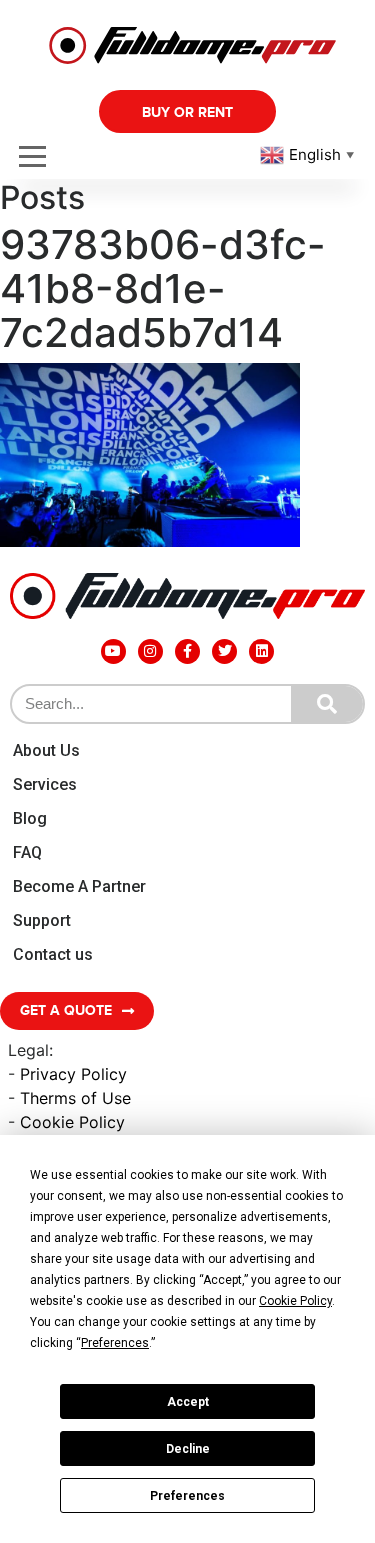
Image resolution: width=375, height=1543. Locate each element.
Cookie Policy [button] (295, 1301)
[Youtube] (113, 651)
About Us (46, 750)
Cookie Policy (72, 1122)
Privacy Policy (73, 1074)
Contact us (53, 954)
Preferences (187, 1496)
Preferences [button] (115, 1343)
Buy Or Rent (187, 112)
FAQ (27, 852)
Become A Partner (79, 886)
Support (42, 920)
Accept (188, 1402)
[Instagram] (150, 651)
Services (45, 784)
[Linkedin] (261, 651)
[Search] (327, 704)
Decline (188, 1449)
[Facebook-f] (187, 651)
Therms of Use (75, 1098)
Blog (30, 818)
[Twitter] (224, 651)
